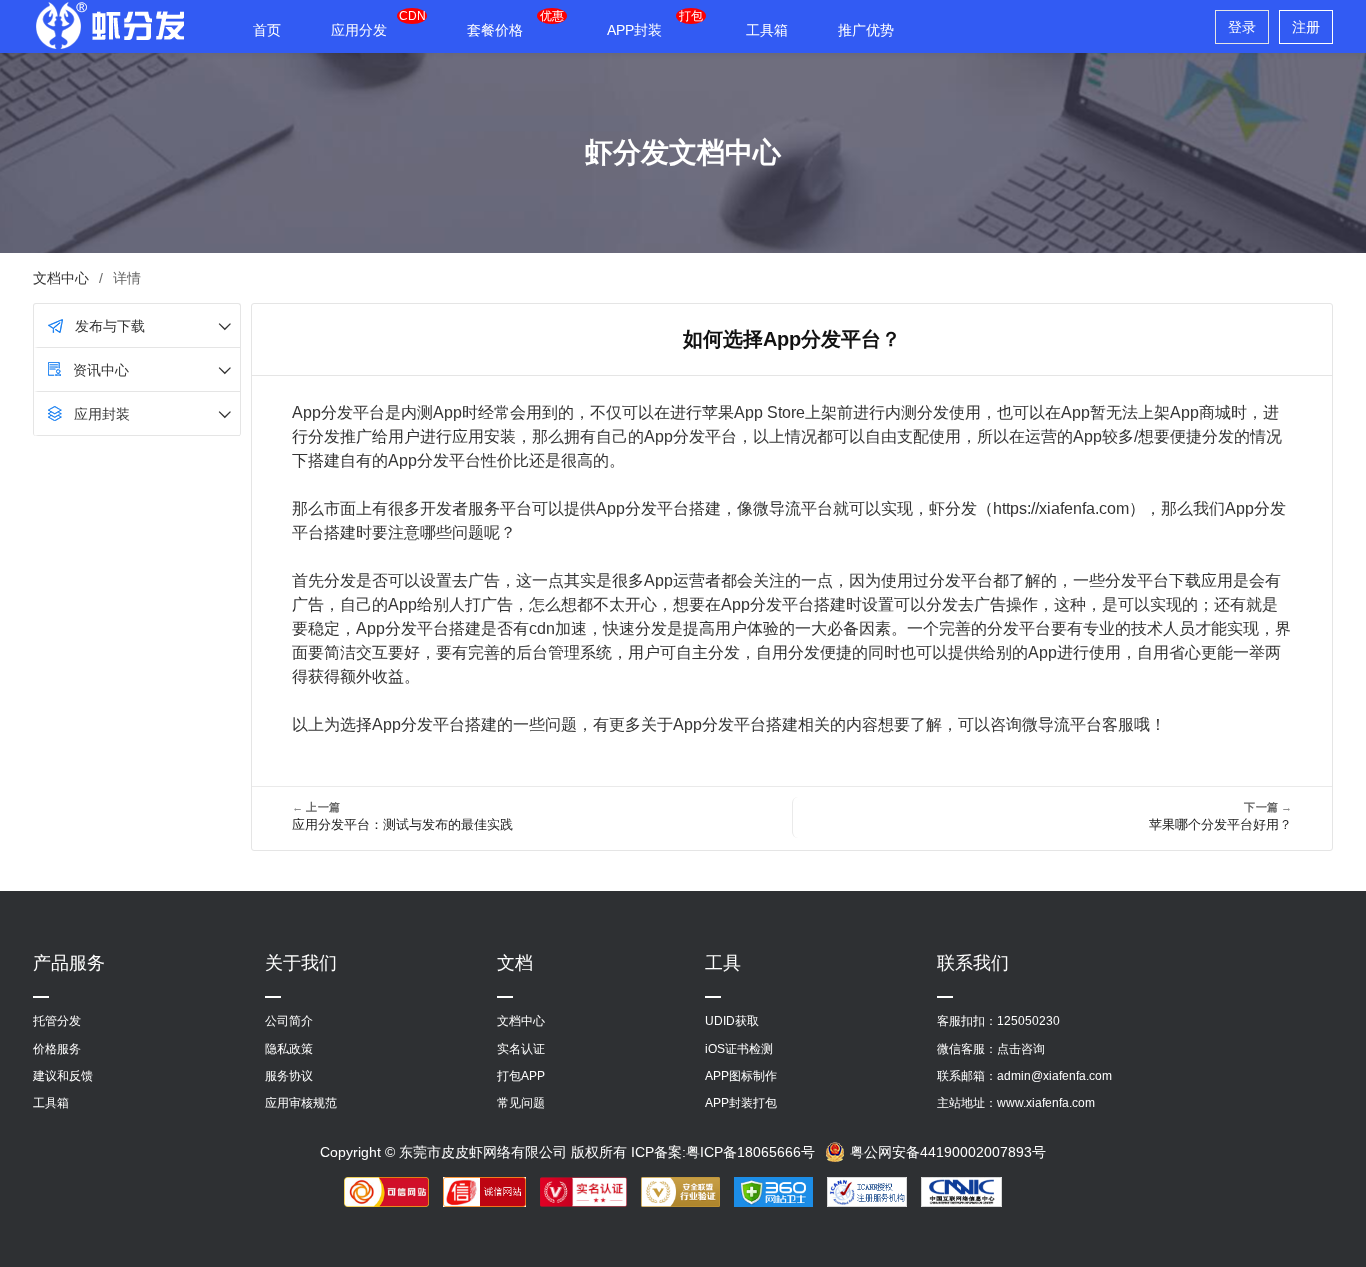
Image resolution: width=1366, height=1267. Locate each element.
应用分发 (359, 30)
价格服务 (57, 1049)
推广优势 (866, 30)
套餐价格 (495, 30)
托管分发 (57, 1021)
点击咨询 (1021, 1049)
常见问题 (521, 1103)
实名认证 (521, 1049)
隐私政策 (289, 1049)
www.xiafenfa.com (1046, 1103)
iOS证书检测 (739, 1049)
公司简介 (289, 1021)
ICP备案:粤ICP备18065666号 (723, 1152)
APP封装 (634, 30)
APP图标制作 (741, 1076)
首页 (267, 30)
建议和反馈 (63, 1076)
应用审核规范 (301, 1103)
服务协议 (289, 1076)
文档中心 (61, 278)
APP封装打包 (741, 1103)
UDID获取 (732, 1021)
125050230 (1028, 1021)
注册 (1306, 27)
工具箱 (767, 30)
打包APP (521, 1076)
